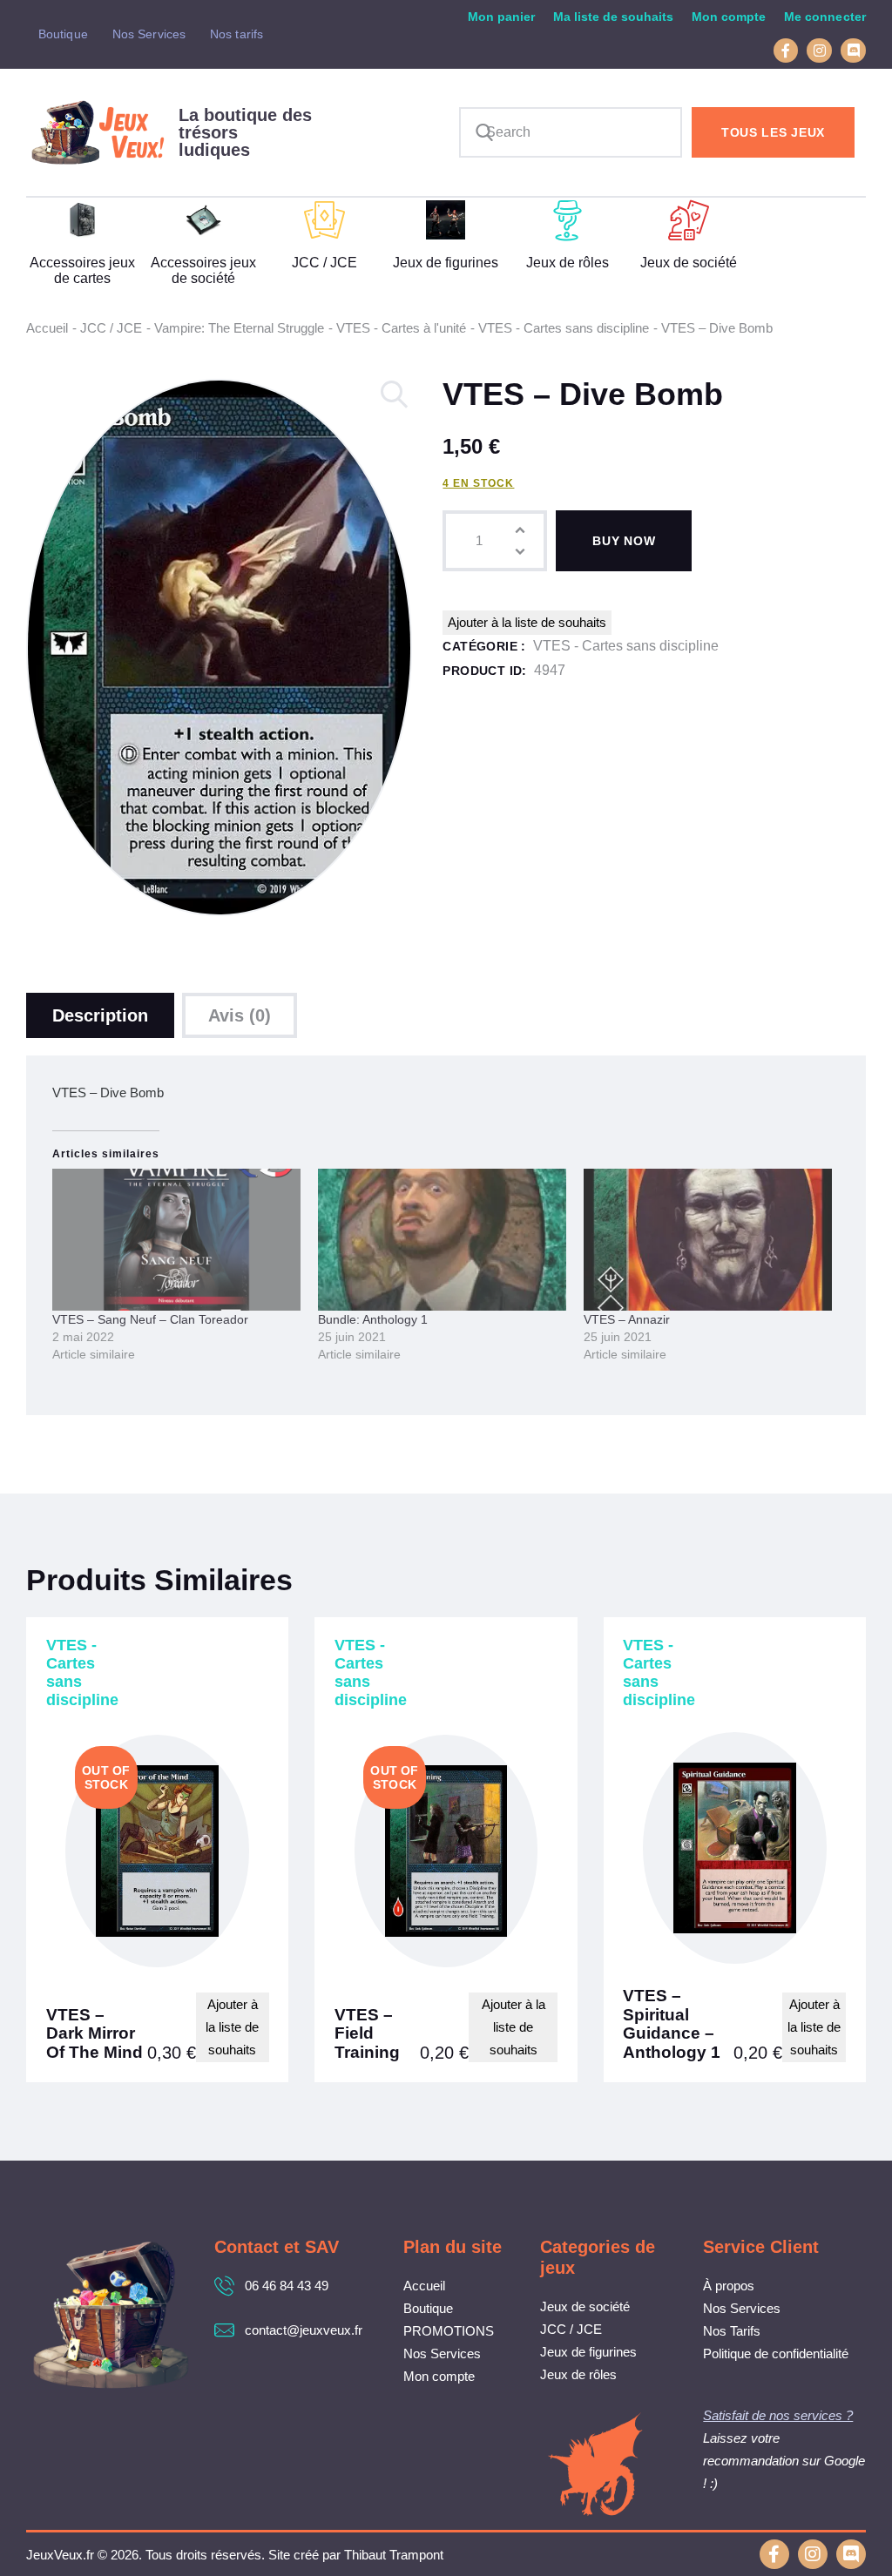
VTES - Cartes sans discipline (564, 328)
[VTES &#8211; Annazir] (708, 1240)
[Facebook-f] (786, 51)
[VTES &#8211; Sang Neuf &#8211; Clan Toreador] (176, 1240)
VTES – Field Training (367, 2034)
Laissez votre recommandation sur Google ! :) (784, 2461)
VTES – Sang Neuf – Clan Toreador (150, 1319)
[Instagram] (819, 51)
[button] (395, 395)
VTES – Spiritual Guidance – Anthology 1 (672, 2024)
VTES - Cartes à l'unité (401, 328)
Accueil (47, 328)
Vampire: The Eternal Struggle (239, 328)
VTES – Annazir (627, 1319)
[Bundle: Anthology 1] (442, 1240)
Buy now (624, 541)
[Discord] (853, 51)
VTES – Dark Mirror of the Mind (95, 2034)
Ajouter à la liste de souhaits (527, 622)
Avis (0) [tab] (240, 1015)
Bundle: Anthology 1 (373, 1319)
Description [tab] (100, 1015)
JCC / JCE (111, 328)
